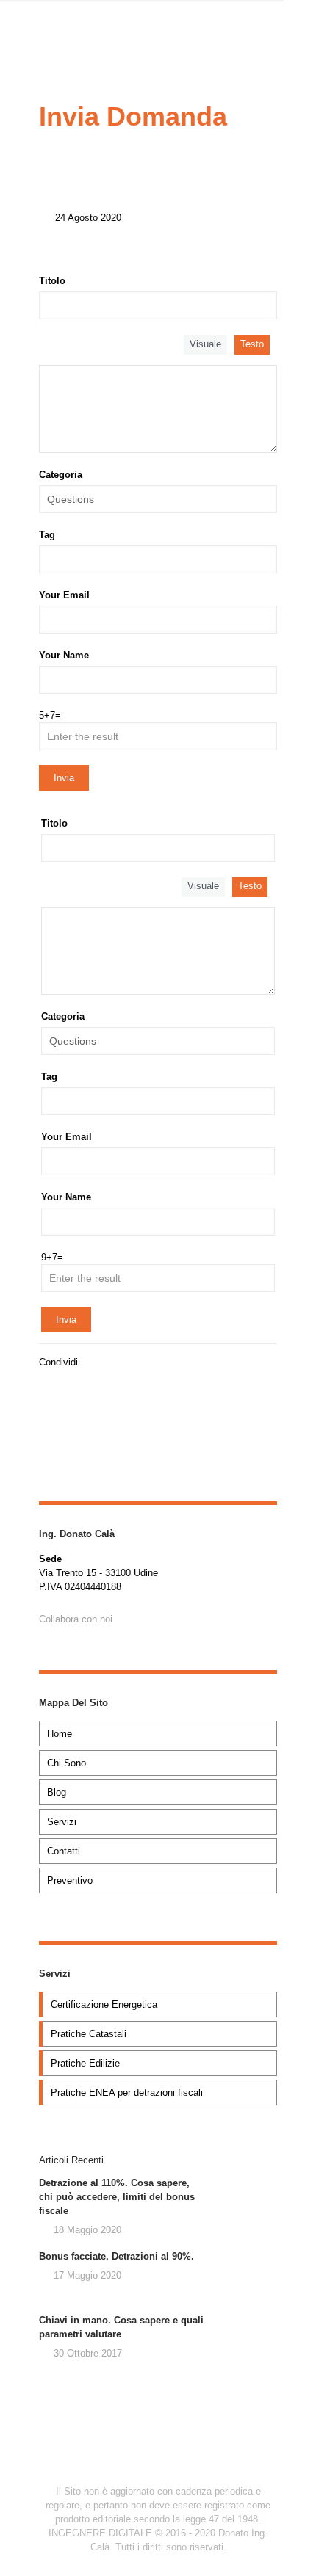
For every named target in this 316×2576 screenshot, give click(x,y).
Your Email (64, 595)
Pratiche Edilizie (85, 2063)
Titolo (52, 281)
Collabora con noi (76, 1619)
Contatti (64, 1851)
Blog (57, 1792)
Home (60, 1734)
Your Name (64, 655)
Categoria (61, 475)
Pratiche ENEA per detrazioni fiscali (127, 2093)
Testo (252, 344)
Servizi (62, 1822)
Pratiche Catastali (89, 2034)
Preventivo (70, 1880)
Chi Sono (67, 1763)
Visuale (205, 344)
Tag (47, 535)
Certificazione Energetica (104, 2004)
